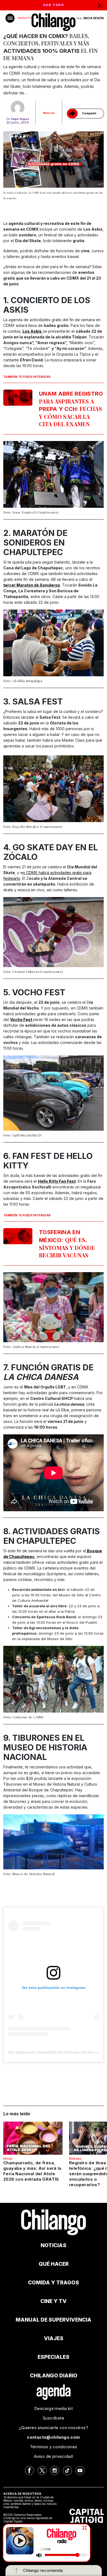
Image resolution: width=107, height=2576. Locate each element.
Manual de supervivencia (54, 2320)
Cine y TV (54, 2301)
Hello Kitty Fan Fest (57, 1181)
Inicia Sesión (94, 18)
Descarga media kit (54, 2408)
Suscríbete (54, 2418)
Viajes (54, 2338)
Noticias (49, 113)
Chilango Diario (54, 2376)
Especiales (54, 2357)
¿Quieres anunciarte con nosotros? (54, 2428)
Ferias (8, 2159)
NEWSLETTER (25, 18)
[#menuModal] (10, 18)
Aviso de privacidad (54, 2456)
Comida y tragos (54, 2283)
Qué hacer (54, 2264)
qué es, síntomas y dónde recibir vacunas (67, 1244)
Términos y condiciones (54, 2447)
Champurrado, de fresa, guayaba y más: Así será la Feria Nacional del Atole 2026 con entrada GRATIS (32, 2171)
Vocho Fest (22, 1019)
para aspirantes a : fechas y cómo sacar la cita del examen (71, 409)
